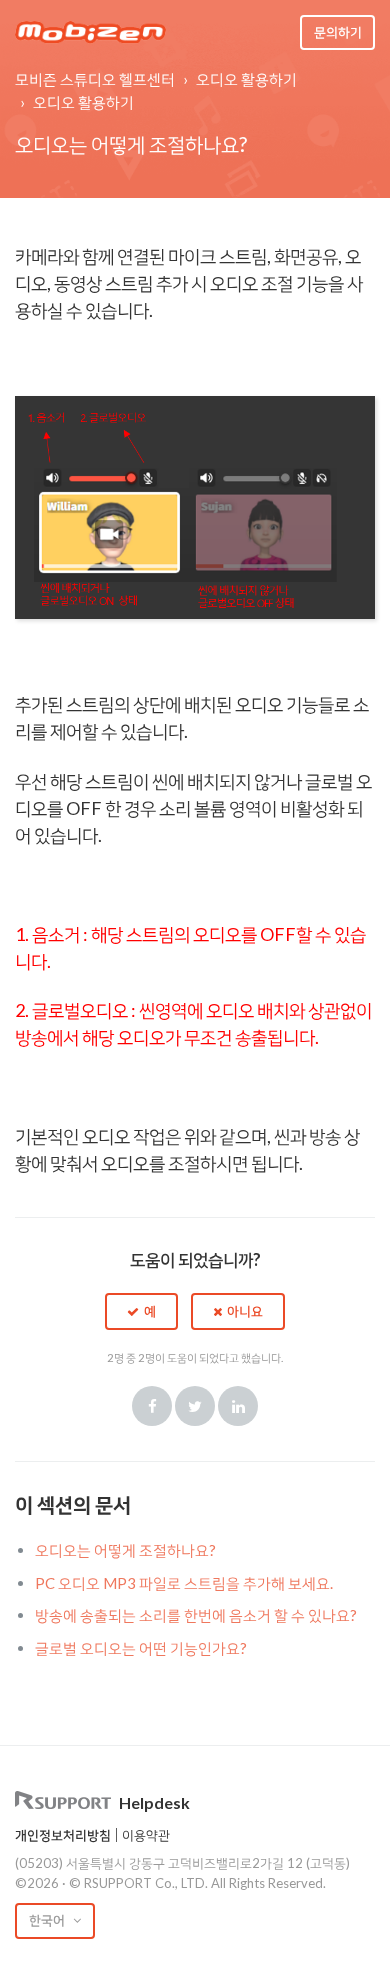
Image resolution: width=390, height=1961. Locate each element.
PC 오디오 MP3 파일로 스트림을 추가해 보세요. (184, 1583)
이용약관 (146, 1835)
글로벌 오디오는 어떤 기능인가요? (141, 1648)
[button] (141, 1311)
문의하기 (338, 32)
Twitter (195, 1406)
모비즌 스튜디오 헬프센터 (95, 79)
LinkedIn (238, 1406)
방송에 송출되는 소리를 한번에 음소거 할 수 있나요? (196, 1615)
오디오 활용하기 (246, 79)
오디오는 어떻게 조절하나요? (125, 1550)
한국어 (48, 1920)
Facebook (152, 1406)
